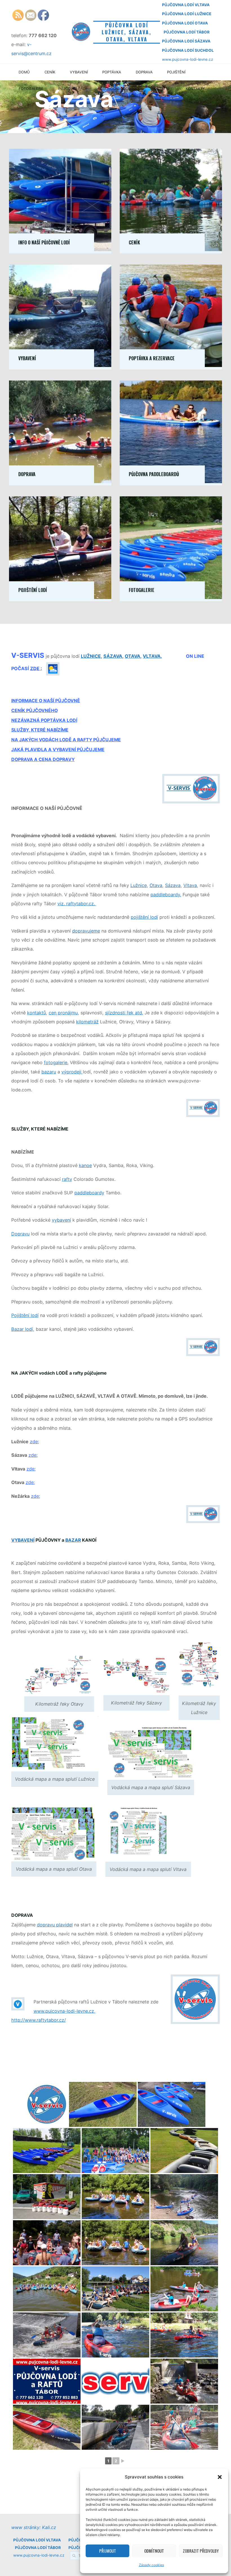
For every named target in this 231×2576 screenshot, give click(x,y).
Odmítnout (154, 2551)
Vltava (190, 885)
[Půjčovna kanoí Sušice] (184, 2243)
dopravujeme (86, 931)
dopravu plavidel (55, 1925)
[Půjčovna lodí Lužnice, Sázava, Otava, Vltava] (81, 31)
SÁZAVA (113, 656)
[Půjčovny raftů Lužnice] (184, 2151)
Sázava (173, 885)
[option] (115, 107)
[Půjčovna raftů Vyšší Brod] (115, 2289)
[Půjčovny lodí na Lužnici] (47, 2197)
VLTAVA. (152, 656)
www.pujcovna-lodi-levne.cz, (65, 2011)
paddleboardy (89, 1193)
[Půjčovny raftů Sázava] (115, 2197)
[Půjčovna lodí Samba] (184, 2197)
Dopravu (20, 1234)
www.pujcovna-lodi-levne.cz (187, 59)
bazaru (49, 1072)
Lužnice (139, 885)
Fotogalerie (142, 590)
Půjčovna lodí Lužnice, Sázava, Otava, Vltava (127, 32)
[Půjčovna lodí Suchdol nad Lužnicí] (47, 2335)
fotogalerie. (56, 1062)
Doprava (27, 474)
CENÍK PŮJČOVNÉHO (35, 711)
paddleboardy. (166, 895)
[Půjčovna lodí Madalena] (184, 2381)
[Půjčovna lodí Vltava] (47, 2289)
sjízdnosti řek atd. (124, 1013)
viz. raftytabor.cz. (77, 904)
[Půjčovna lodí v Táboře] (47, 2427)
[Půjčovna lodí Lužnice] (47, 2104)
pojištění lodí (144, 917)
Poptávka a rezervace (152, 358)
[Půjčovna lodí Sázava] (115, 2151)
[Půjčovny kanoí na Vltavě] (184, 2289)
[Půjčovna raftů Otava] (115, 2243)
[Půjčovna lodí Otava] (184, 2335)
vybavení (61, 1220)
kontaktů (36, 1013)
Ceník (134, 242)
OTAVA (133, 656)
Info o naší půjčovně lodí (44, 242)
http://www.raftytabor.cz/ (39, 2020)
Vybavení (27, 358)
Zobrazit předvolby (201, 2551)
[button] (220, 2477)
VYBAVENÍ (23, 1540)
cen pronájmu (63, 1013)
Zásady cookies (151, 2565)
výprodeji (72, 1072)
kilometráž (87, 1022)
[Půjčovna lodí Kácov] (47, 2243)
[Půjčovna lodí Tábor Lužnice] (115, 2381)
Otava (156, 885)
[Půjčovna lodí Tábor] (103, 2104)
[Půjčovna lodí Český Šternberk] (115, 2427)
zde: (34, 1442)
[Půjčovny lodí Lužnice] (172, 2104)
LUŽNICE (91, 656)
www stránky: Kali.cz (34, 2527)
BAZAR (73, 1540)
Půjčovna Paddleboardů (154, 474)
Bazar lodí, (23, 1329)
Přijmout (108, 2551)
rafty (67, 1179)
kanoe (85, 1166)
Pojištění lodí (33, 590)
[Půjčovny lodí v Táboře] (47, 2151)
